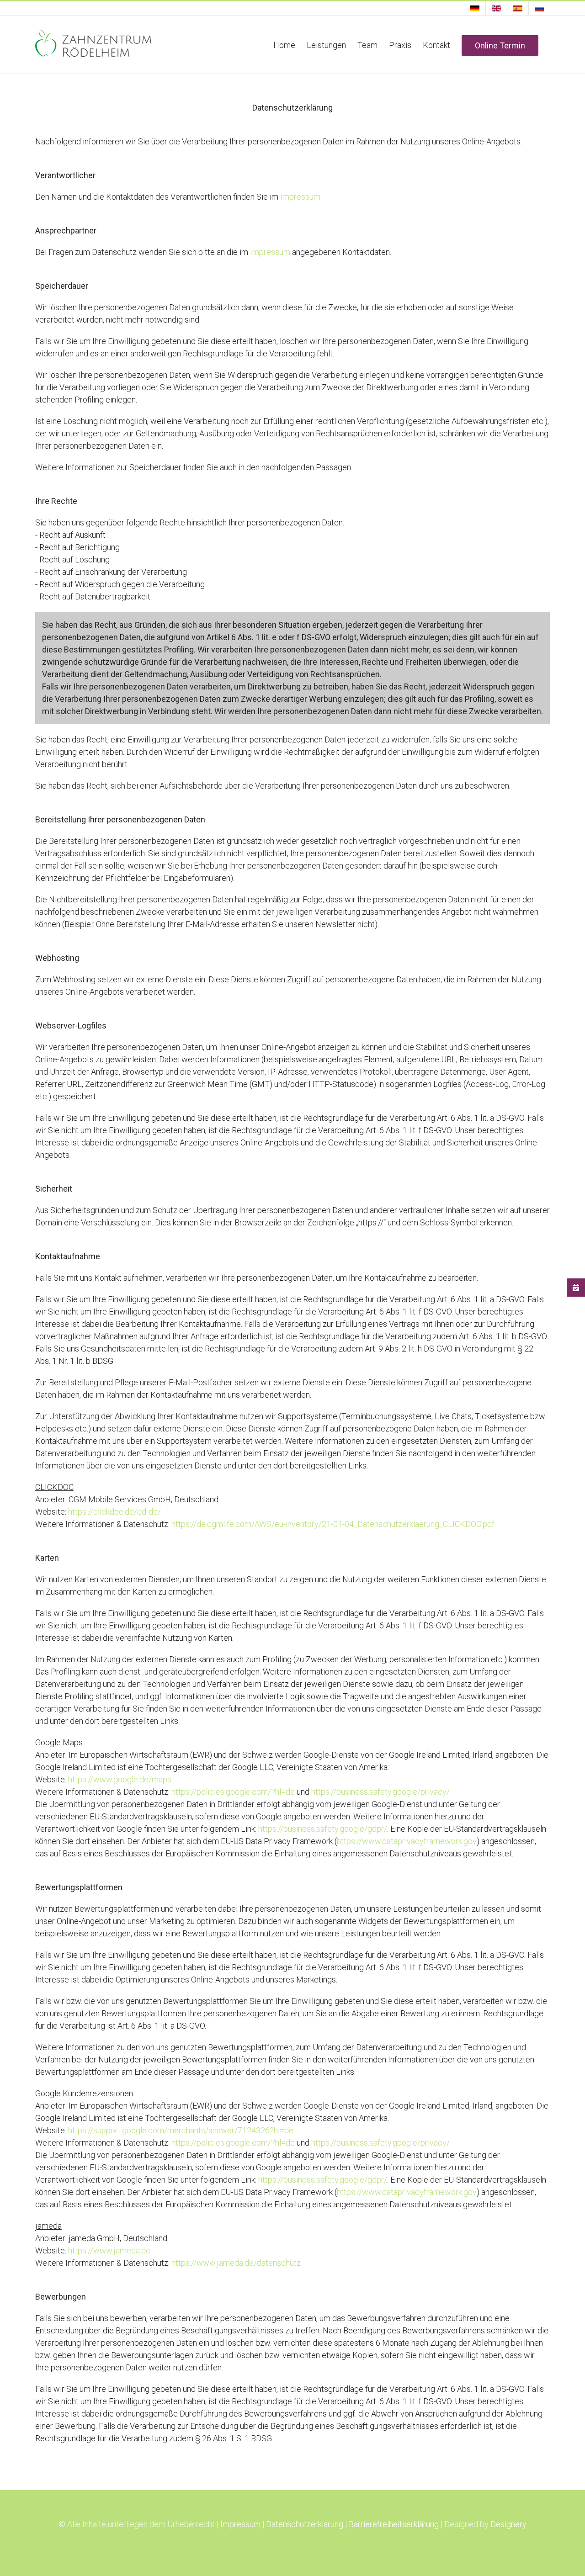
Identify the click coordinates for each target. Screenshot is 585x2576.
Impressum (300, 197)
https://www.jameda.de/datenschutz (236, 2263)
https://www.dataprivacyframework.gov (407, 1841)
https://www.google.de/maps (120, 1779)
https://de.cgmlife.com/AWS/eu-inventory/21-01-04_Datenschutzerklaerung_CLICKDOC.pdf (333, 1524)
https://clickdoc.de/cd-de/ (114, 1512)
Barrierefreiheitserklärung (394, 2524)
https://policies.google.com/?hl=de (233, 1792)
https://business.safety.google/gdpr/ (323, 1829)
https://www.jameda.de (109, 2250)
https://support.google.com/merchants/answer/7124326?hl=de (181, 2130)
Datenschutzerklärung (305, 2524)
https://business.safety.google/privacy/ (380, 1792)
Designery (508, 2524)
